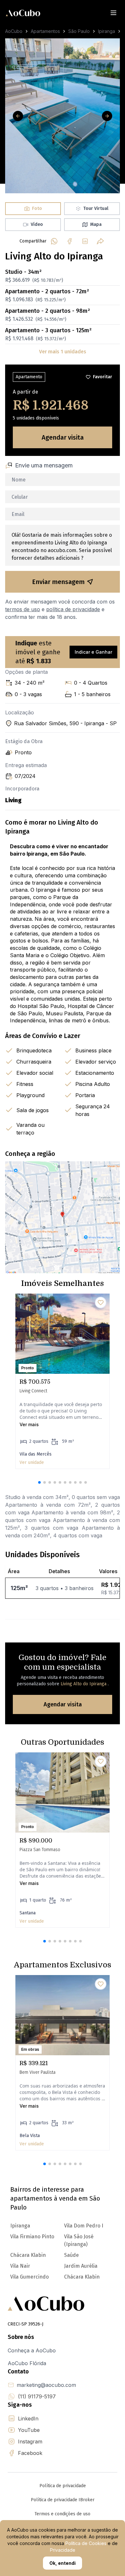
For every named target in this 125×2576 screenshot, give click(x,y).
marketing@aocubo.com (46, 2385)
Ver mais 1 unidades (63, 352)
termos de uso (23, 609)
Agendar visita (63, 437)
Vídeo (37, 224)
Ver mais (29, 1424)
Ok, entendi (63, 2563)
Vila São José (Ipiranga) (79, 2240)
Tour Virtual (96, 208)
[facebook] (70, 241)
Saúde (71, 2255)
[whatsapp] (54, 241)
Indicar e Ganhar (93, 652)
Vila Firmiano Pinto (32, 2237)
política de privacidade (73, 609)
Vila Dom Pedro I (84, 2226)
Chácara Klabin (82, 2277)
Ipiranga (107, 31)
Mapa (96, 224)
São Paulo (79, 31)
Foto (37, 208)
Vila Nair (20, 2266)
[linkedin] (85, 241)
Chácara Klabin (28, 2255)
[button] (39, 1482)
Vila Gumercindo (29, 2277)
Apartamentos (45, 31)
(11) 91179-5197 (37, 2396)
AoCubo (14, 31)
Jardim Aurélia (81, 2266)
